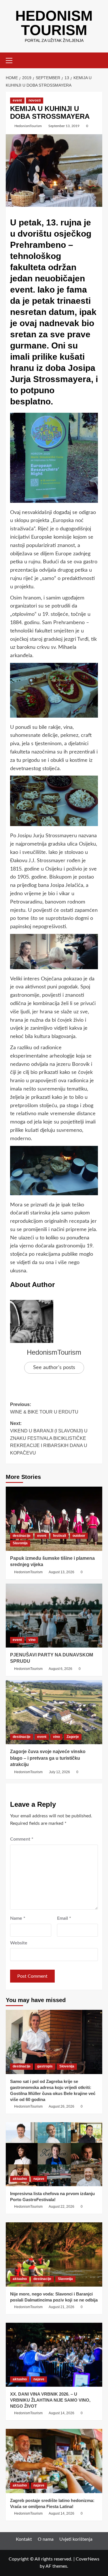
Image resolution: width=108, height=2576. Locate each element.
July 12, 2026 (59, 1772)
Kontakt (24, 2539)
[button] (12, 60)
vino (32, 1640)
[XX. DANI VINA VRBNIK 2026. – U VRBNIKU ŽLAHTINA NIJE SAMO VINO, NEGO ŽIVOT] (54, 2355)
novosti (35, 100)
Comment (22, 1839)
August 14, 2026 (61, 2413)
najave (39, 2179)
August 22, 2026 (61, 2207)
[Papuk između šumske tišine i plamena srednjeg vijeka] (54, 1519)
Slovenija (67, 2066)
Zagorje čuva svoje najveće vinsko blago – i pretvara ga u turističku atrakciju (48, 1758)
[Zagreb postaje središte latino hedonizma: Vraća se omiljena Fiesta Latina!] (54, 2461)
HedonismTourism (28, 126)
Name (18, 1918)
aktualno (20, 2179)
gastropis (45, 2066)
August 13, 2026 (61, 1572)
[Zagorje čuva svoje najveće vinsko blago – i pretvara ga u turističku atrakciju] (54, 1712)
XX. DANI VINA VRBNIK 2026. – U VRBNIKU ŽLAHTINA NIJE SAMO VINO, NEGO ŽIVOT (50, 2400)
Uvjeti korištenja (76, 2539)
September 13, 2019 (64, 126)
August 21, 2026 (61, 2307)
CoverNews (88, 2559)
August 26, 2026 (61, 2106)
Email (64, 1918)
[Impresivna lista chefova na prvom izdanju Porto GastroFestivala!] (54, 2154)
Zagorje (73, 1737)
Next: (49, 1438)
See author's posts (54, 1368)
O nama (46, 2539)
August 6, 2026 (60, 1669)
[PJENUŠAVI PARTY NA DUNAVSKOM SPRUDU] (54, 1616)
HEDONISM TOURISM (54, 23)
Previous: (44, 1408)
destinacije (22, 1536)
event (17, 100)
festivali (59, 1536)
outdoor (79, 1536)
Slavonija (20, 1543)
